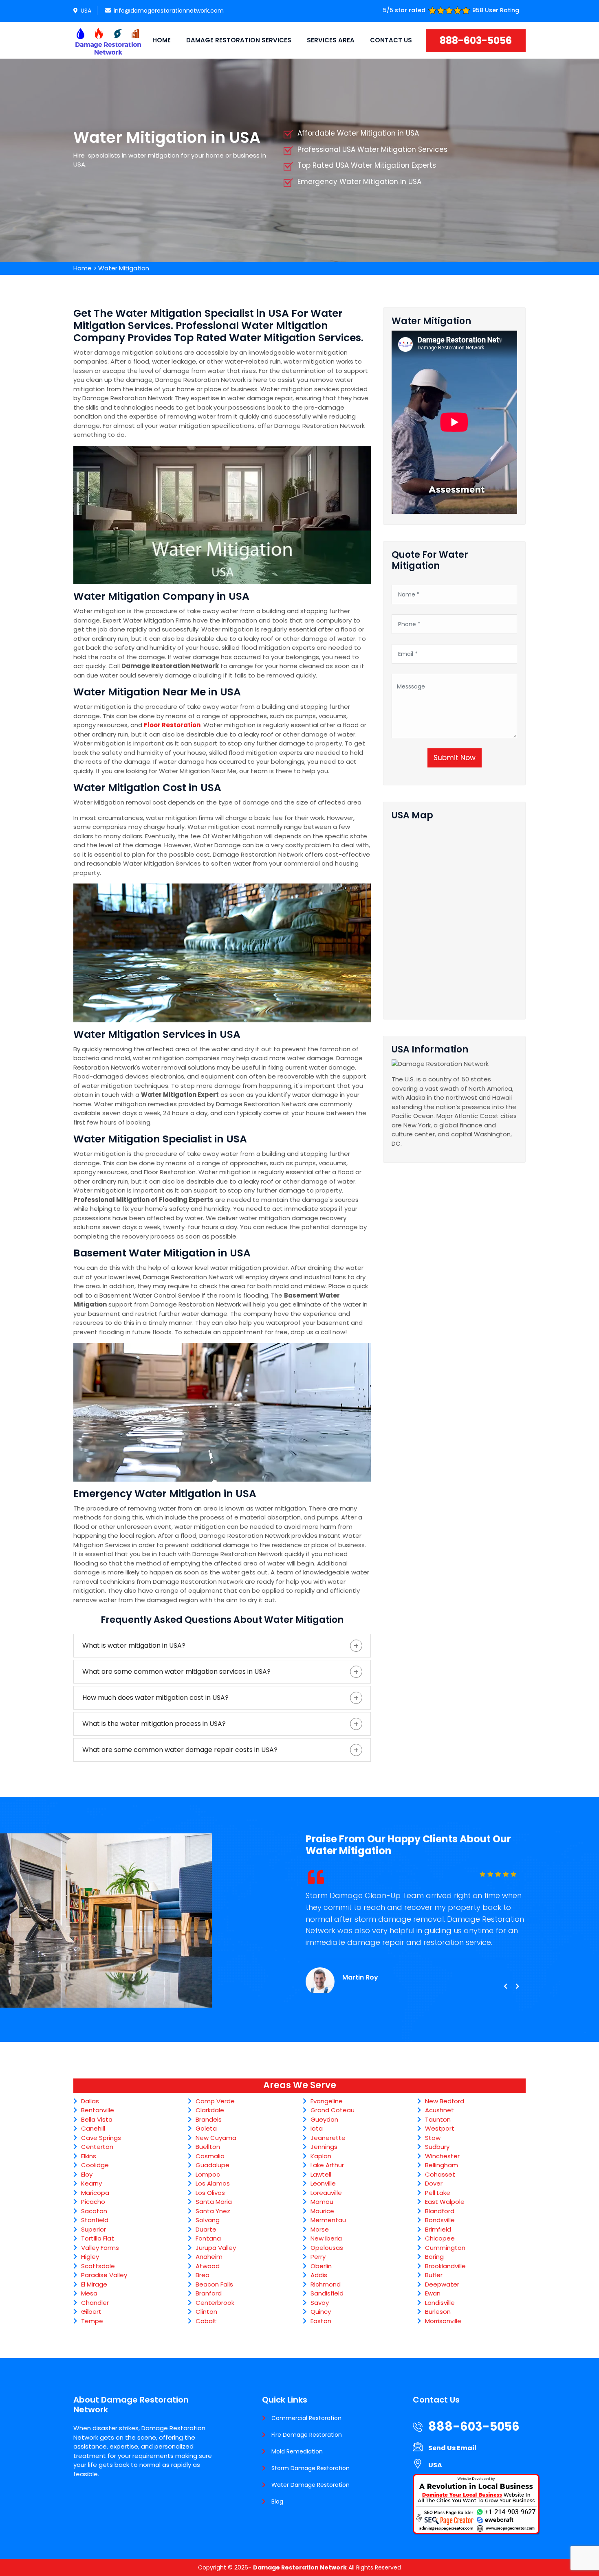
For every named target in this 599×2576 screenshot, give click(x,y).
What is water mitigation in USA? (134, 1645)
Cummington (445, 2248)
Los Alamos (213, 2183)
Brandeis (209, 2119)
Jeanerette (328, 2138)
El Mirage (94, 2284)
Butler (434, 2275)
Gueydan (324, 2119)
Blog (277, 2501)
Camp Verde (215, 2101)
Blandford (440, 2211)
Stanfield (95, 2220)
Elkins (89, 2156)
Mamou (322, 2202)
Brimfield (438, 2229)
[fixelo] (108, 40)
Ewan (433, 2293)
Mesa (89, 2293)
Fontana (208, 2238)
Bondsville (440, 2220)
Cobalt (206, 2321)
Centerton (97, 2147)
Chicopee (440, 2238)
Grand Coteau (333, 2110)
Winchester (442, 2156)
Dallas (90, 2101)
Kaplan (321, 2156)
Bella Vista (97, 2119)
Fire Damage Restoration (307, 2435)
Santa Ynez (213, 2211)
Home (162, 40)
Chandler (95, 2303)
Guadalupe (213, 2165)
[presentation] (505, 1986)
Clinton (206, 2312)
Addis (319, 2275)
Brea (203, 2275)
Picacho (93, 2202)
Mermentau (328, 2220)
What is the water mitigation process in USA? (154, 1724)
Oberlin (321, 2266)
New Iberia (326, 2238)
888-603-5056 (476, 41)
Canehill (93, 2128)
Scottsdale (98, 2266)
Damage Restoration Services (239, 40)
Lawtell (321, 2174)
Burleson (438, 2312)
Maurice (322, 2211)
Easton (321, 2321)
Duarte (206, 2229)
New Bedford (445, 2101)
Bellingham (442, 2165)
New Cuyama (216, 2138)
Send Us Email (452, 2448)
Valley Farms (100, 2248)
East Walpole (445, 2202)
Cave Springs (101, 2138)
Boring (434, 2257)
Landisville (440, 2303)
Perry (318, 2257)
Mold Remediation (297, 2451)
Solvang (208, 2220)
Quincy (321, 2312)
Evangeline (327, 2101)
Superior (94, 2229)
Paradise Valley (104, 2275)
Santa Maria (214, 2202)
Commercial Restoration (306, 2418)
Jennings (324, 2147)
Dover (434, 2183)
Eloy (87, 2174)
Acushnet (439, 2110)
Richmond (326, 2284)
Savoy (320, 2303)
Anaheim (209, 2257)
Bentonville (98, 2110)
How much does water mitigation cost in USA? (155, 1698)
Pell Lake (438, 2193)
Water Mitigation (124, 268)
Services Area (331, 40)
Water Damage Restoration (311, 2485)
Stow (433, 2138)
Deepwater (442, 2284)
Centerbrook (215, 2303)
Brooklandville (445, 2266)
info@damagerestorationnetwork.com (169, 11)
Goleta (206, 2128)
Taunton (438, 2119)
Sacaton (94, 2211)
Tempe (92, 2321)
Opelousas (327, 2248)
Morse (320, 2229)
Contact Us (391, 40)
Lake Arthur (327, 2165)
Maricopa (95, 2193)
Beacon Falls (214, 2284)
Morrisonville (443, 2321)
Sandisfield (327, 2293)
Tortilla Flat (98, 2238)
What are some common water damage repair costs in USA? (180, 1750)
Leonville (323, 2183)
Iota (317, 2128)
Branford (209, 2293)
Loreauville (326, 2193)
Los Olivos (210, 2193)
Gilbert (91, 2312)
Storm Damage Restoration (311, 2468)
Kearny (91, 2183)
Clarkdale (210, 2110)
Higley (90, 2257)
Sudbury (437, 2147)
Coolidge (95, 2165)
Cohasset (440, 2174)
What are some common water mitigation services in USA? (176, 1672)
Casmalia (210, 2156)
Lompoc (208, 2174)
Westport (440, 2128)
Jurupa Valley (216, 2248)
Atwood (208, 2266)
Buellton (208, 2147)
